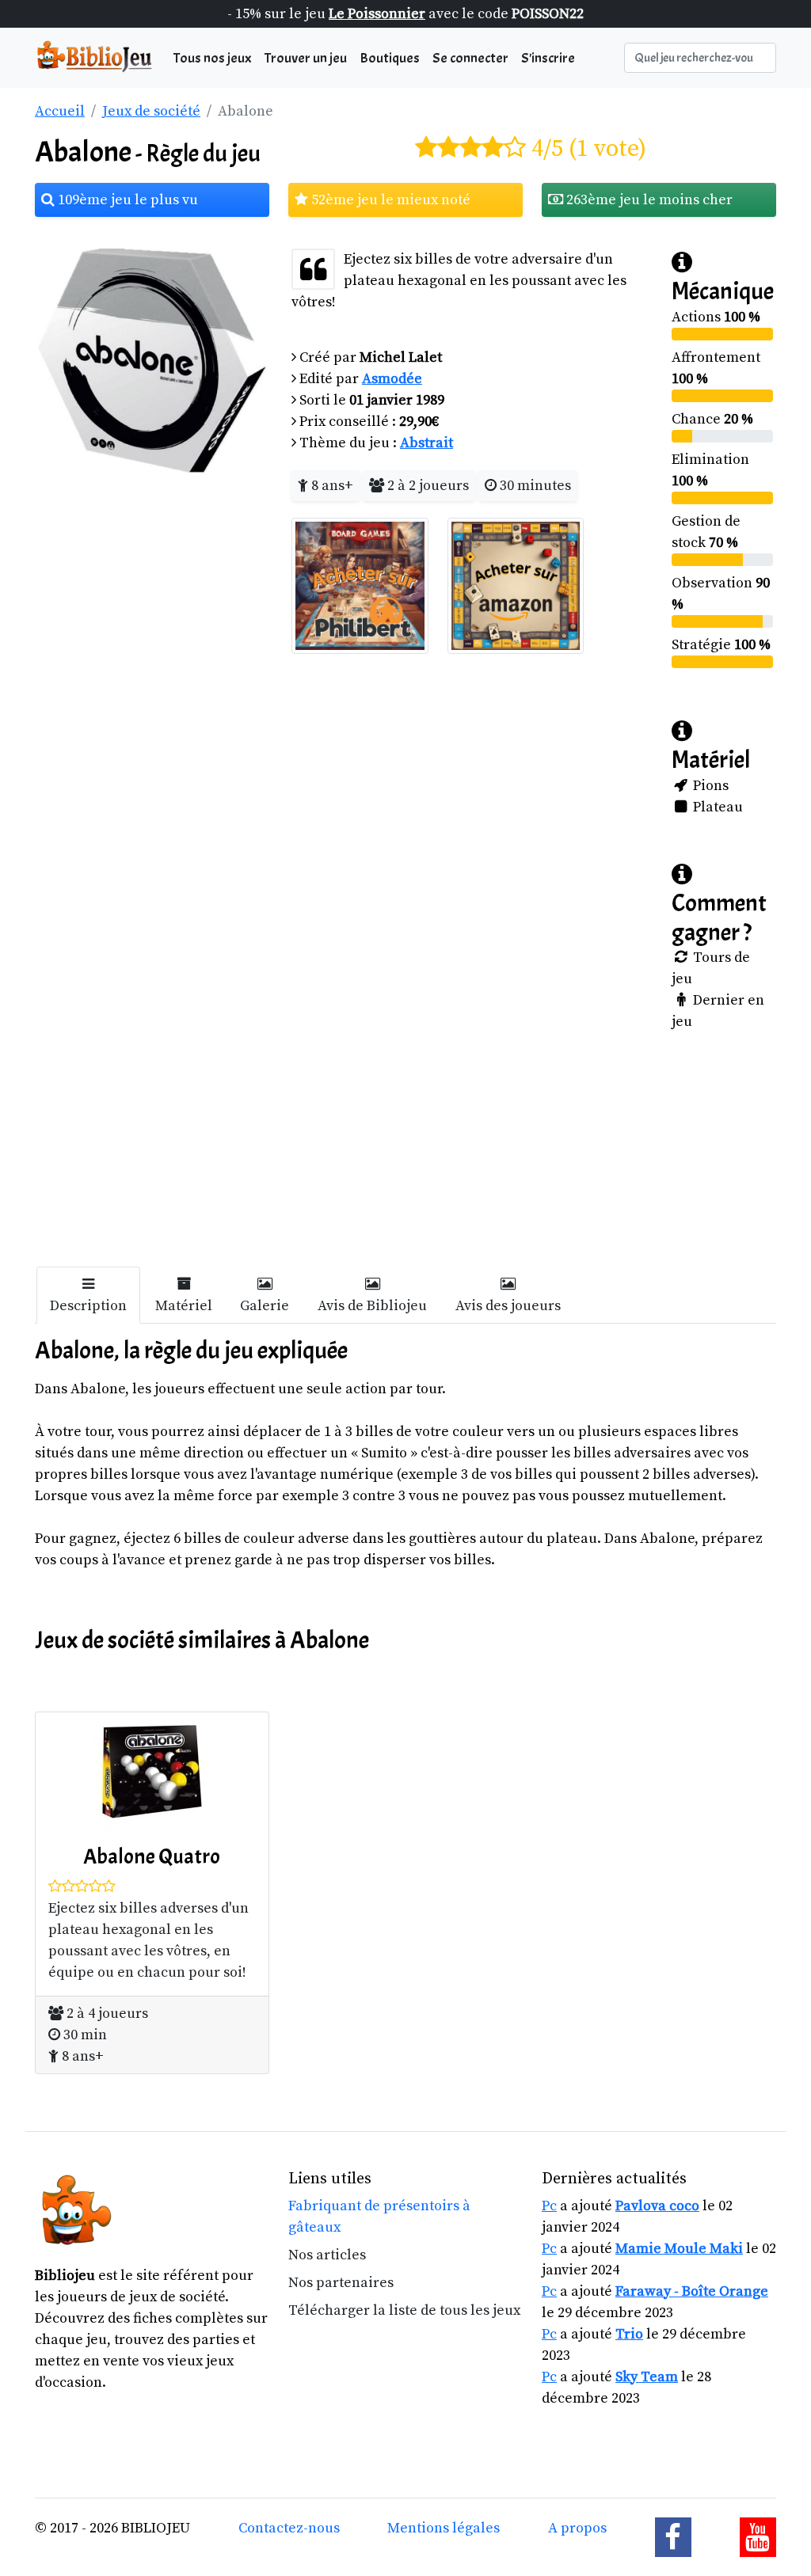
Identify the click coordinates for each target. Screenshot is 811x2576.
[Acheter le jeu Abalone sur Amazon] (516, 585)
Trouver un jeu (306, 58)
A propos (577, 2528)
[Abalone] (152, 360)
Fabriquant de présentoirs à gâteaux (379, 2217)
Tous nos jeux (213, 58)
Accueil (60, 111)
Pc (549, 2206)
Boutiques (390, 58)
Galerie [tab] (265, 1306)
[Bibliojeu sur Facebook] (673, 2537)
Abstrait (426, 443)
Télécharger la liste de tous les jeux (404, 2310)
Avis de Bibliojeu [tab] (372, 1306)
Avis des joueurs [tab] (508, 1306)
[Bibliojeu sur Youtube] (758, 2537)
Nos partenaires (341, 2283)
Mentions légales (444, 2528)
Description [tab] (88, 1306)
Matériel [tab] (184, 1306)
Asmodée (392, 379)
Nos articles (327, 2255)
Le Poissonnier (377, 14)
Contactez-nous (289, 2528)
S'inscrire (548, 58)
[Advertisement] (405, 1156)
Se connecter (470, 58)
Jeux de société (151, 111)
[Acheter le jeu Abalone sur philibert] (360, 585)
